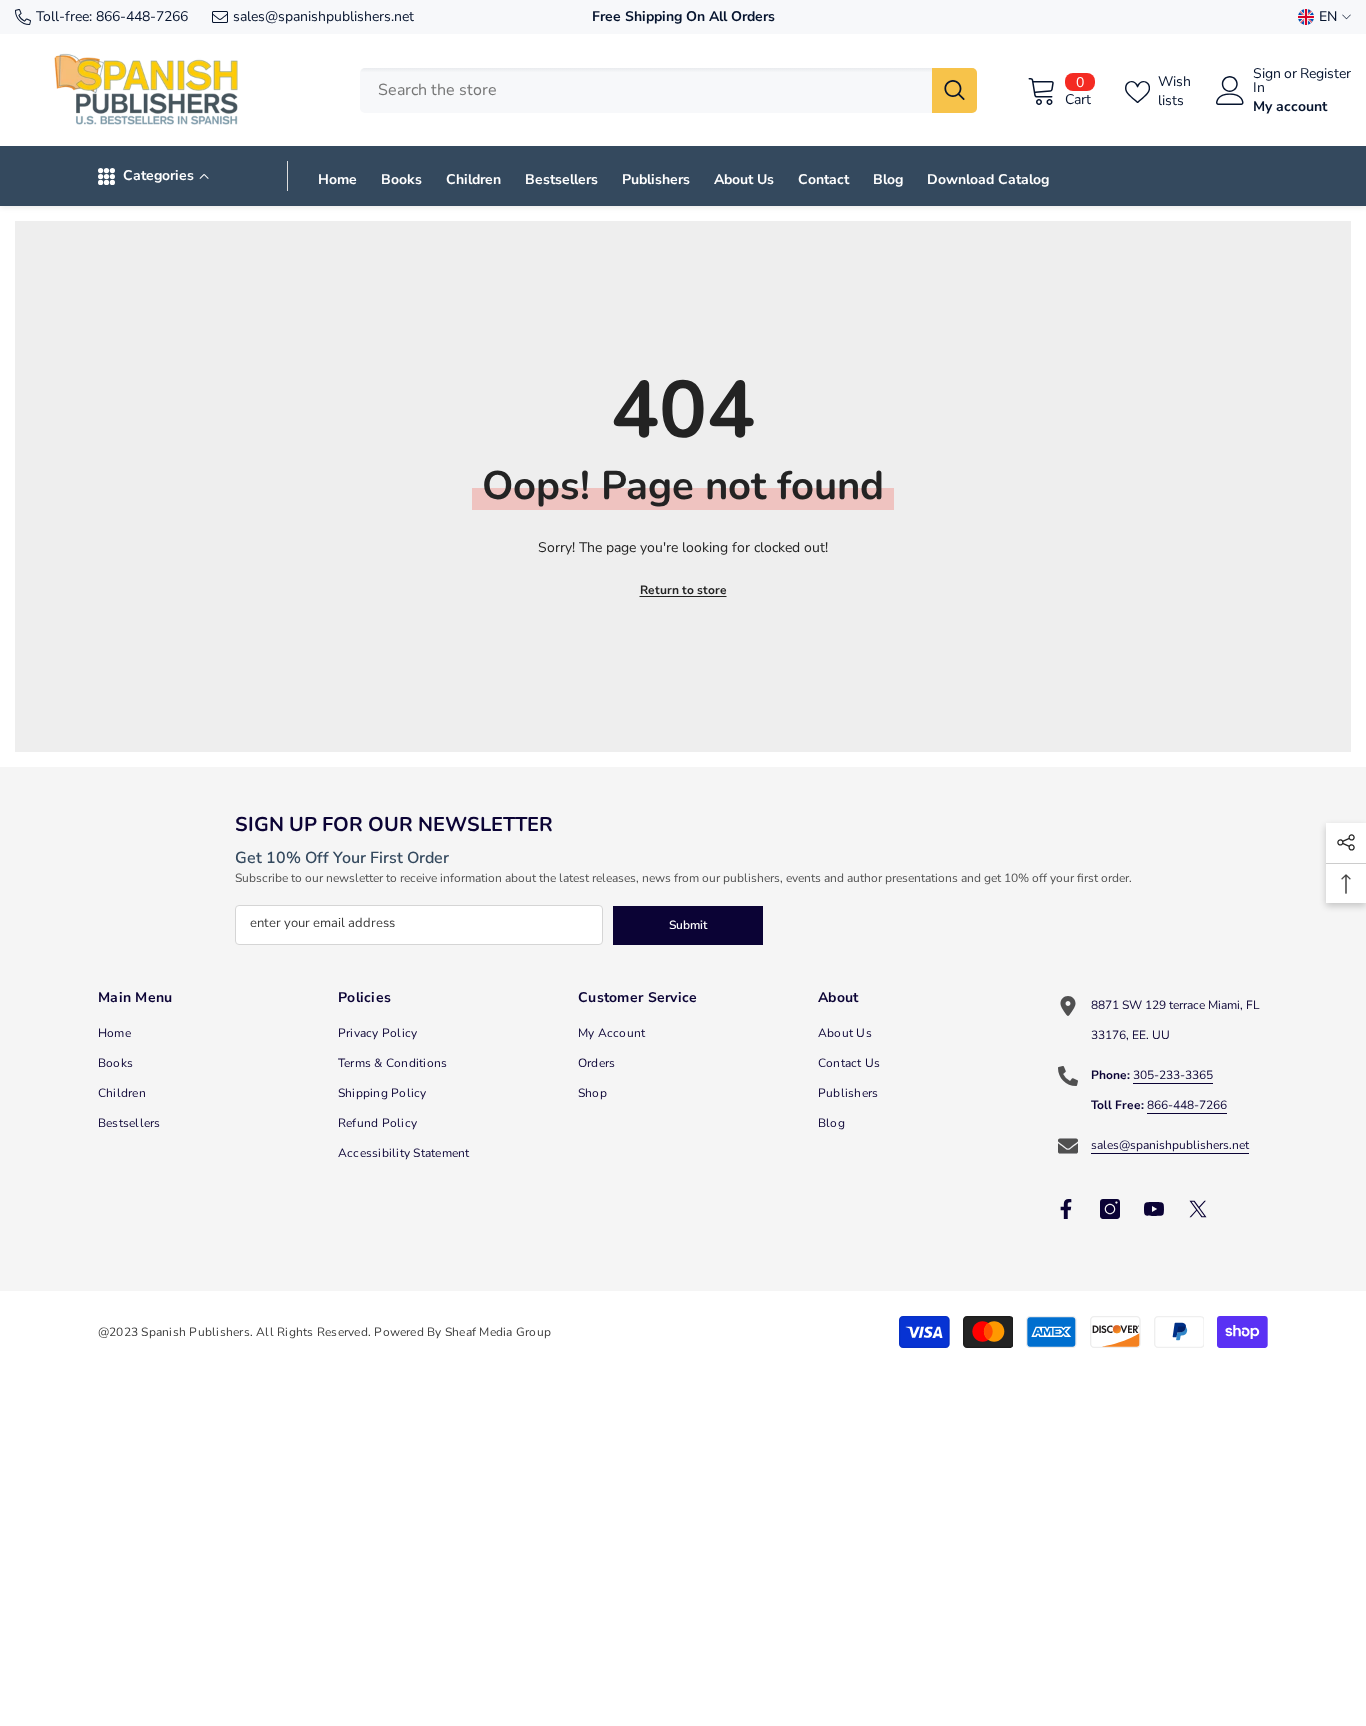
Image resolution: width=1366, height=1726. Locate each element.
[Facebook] (1066, 1209)
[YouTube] (1154, 1209)
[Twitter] (1198, 1209)
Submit (688, 925)
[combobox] (646, 90)
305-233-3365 (1173, 1075)
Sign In (1267, 81)
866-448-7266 (142, 16)
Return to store (683, 590)
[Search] (668, 90)
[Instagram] (1110, 1209)
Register (1325, 75)
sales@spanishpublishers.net (323, 16)
